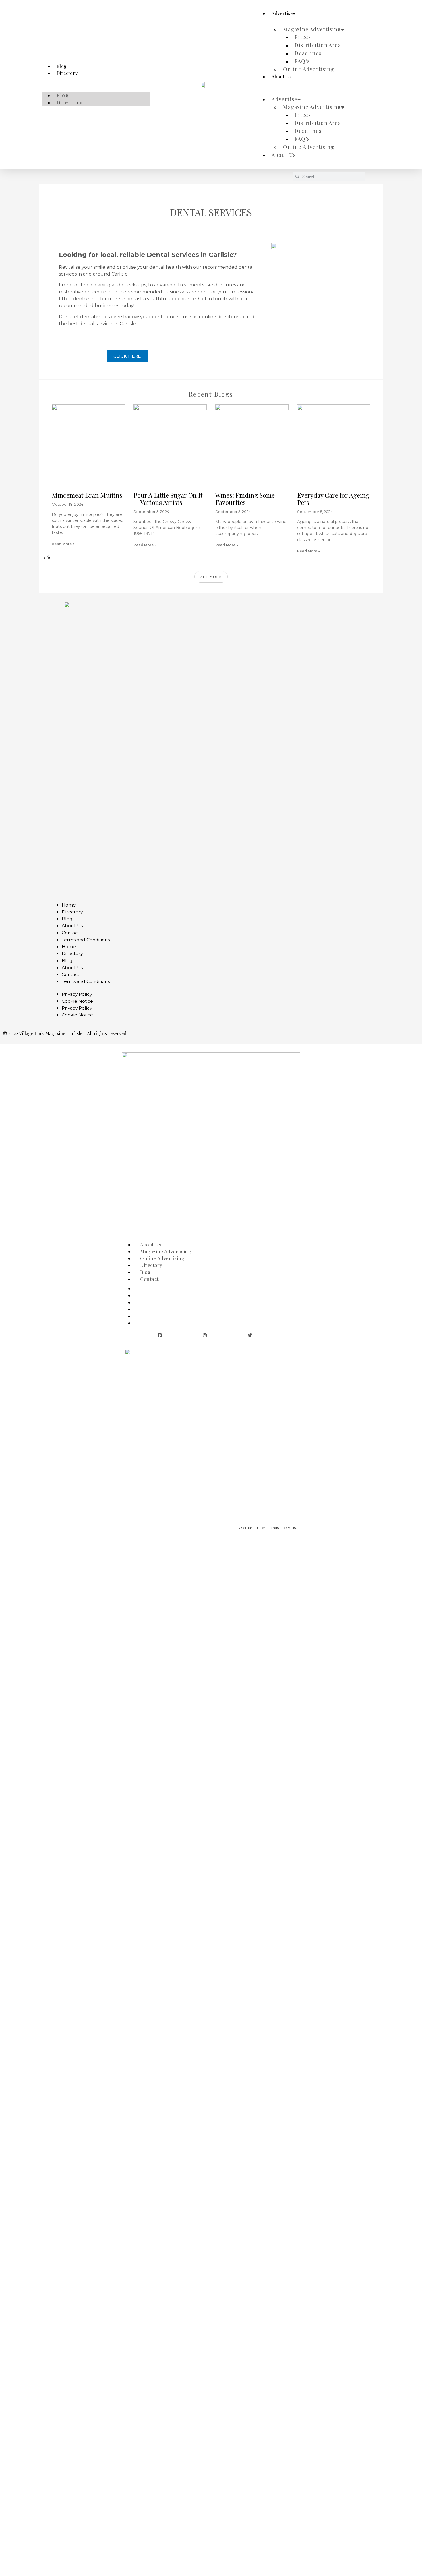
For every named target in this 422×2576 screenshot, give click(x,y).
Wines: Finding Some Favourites (245, 499)
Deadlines (308, 53)
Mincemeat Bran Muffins (87, 495)
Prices (303, 37)
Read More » (63, 544)
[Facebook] (160, 1335)
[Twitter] (250, 1335)
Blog (63, 95)
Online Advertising (309, 69)
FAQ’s (302, 61)
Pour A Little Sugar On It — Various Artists (168, 499)
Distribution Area (318, 45)
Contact (70, 933)
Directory (67, 73)
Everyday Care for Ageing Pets (333, 499)
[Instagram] (205, 1335)
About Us (281, 76)
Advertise (282, 13)
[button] (96, 80)
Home (69, 905)
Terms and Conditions (86, 940)
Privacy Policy (77, 994)
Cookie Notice (77, 1001)
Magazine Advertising (312, 29)
